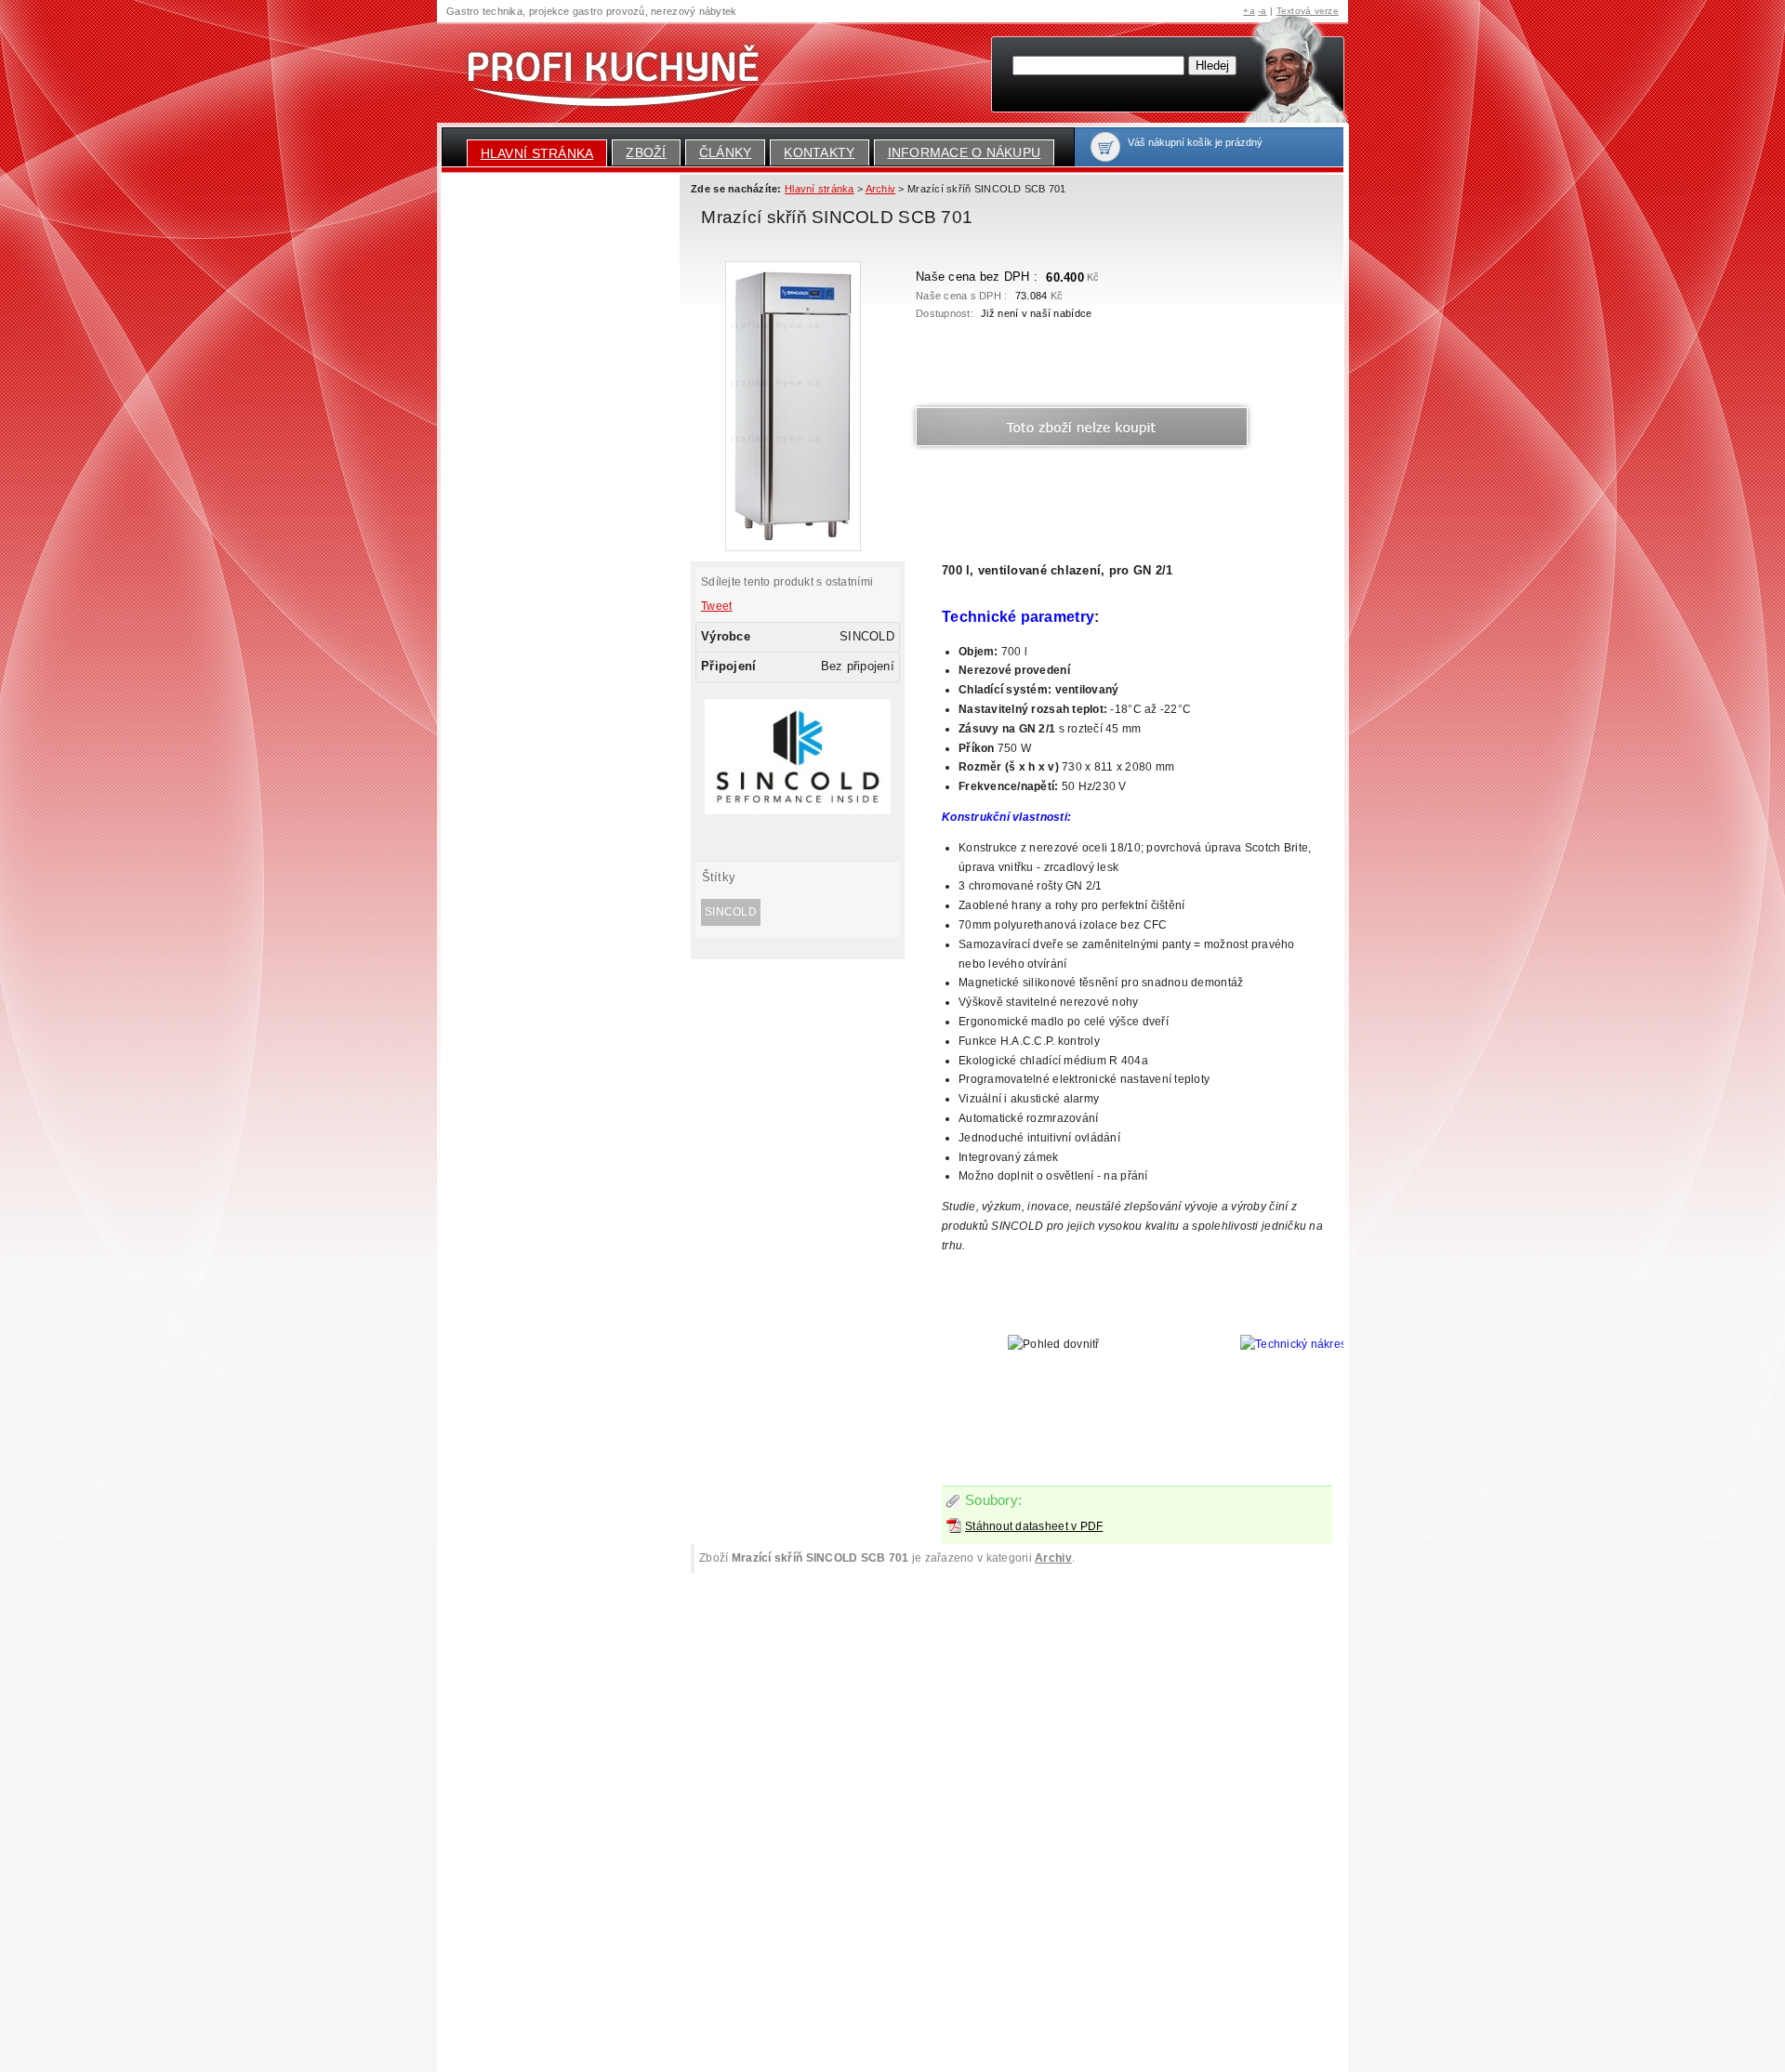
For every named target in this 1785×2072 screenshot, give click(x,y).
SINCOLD (731, 912)
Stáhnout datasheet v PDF (1034, 1526)
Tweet (716, 606)
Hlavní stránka (537, 153)
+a (1249, 11)
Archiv (1053, 1558)
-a (1263, 11)
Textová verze (1308, 11)
